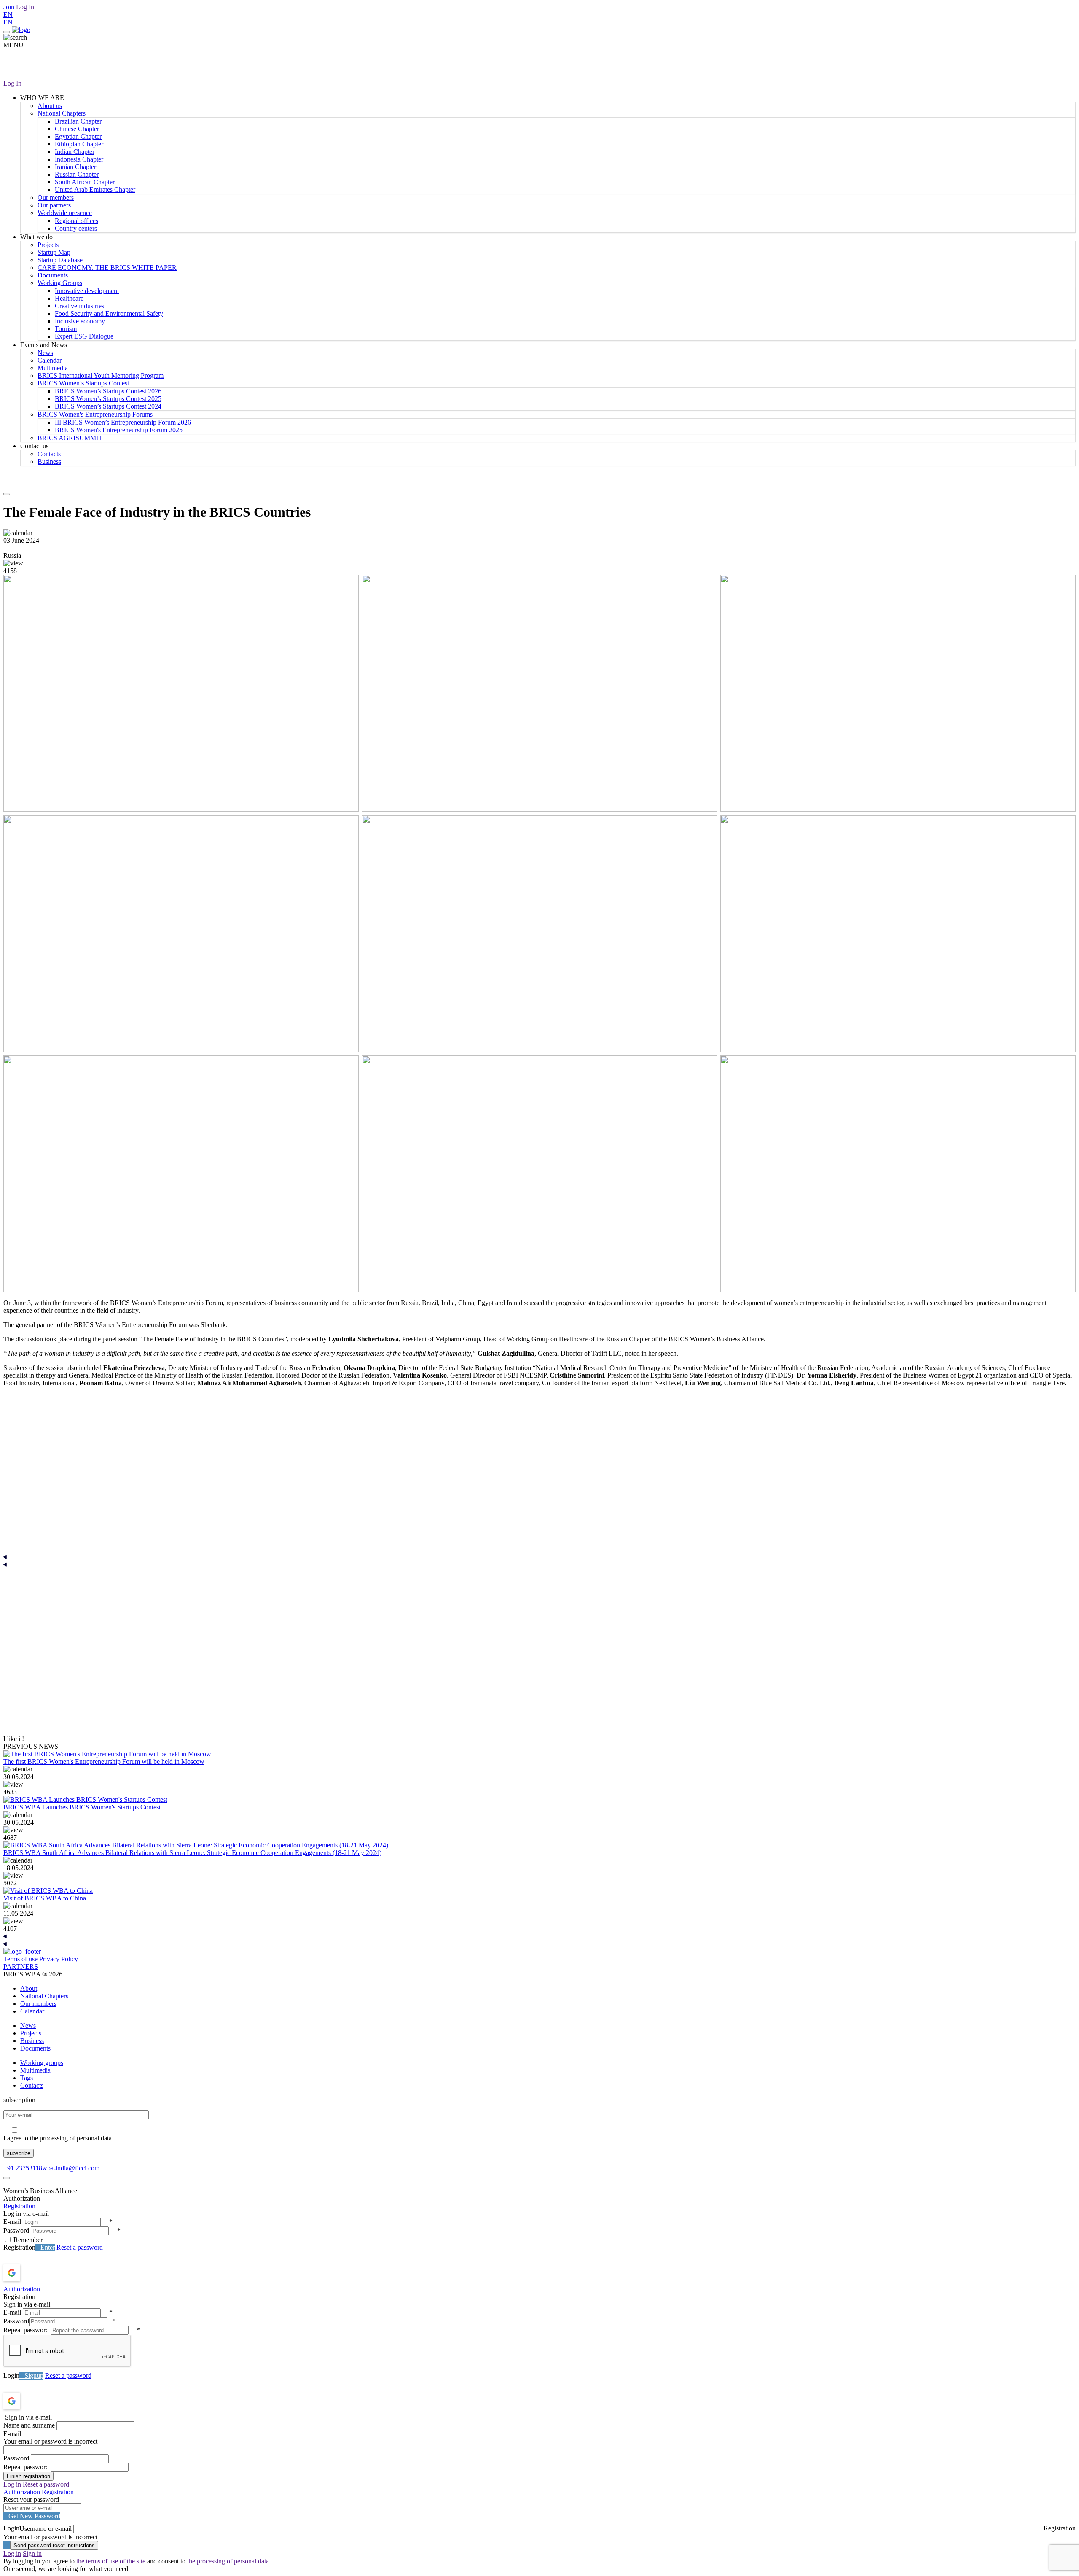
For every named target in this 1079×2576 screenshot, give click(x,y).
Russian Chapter (77, 174)
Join (9, 7)
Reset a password (80, 2247)
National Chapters (62, 113)
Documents (53, 275)
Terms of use (20, 1959)
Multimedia (53, 368)
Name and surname (29, 2425)
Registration (19, 2206)
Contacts (49, 454)
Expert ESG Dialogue (84, 336)
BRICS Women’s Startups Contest (83, 383)
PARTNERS (21, 1966)
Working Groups (60, 283)
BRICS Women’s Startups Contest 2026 (108, 391)
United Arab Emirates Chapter (95, 190)
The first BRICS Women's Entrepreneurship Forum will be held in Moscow (104, 1762)
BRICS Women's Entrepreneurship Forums (95, 414)
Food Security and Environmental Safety (109, 314)
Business (49, 462)
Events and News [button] (44, 345)
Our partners (54, 205)
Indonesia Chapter (79, 159)
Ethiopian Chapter (79, 144)
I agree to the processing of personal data (58, 2138)
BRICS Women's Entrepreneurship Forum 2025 (119, 430)
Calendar (50, 360)
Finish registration (28, 2476)
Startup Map (54, 252)
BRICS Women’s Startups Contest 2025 (108, 399)
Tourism (66, 329)
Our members (56, 198)
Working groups (42, 2063)
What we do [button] (36, 237)
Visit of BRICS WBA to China (45, 1898)
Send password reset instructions (54, 2545)
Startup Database (60, 260)
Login (11, 2375)
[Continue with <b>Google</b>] (34, 2273)
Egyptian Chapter (78, 136)
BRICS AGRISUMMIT (70, 438)
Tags (27, 2078)
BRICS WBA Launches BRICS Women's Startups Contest (82, 1807)
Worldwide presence (65, 213)
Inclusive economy (80, 321)
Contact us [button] (34, 446)
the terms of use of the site (111, 2561)
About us (50, 106)
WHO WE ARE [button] (42, 98)
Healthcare (69, 298)
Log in (12, 2484)
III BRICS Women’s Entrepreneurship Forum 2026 (123, 422)
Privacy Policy (59, 1959)
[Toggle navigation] (7, 32)
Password (16, 2230)
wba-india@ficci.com (71, 2168)
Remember (28, 2240)
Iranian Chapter (75, 167)
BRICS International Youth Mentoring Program (101, 375)
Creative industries (79, 306)
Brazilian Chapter (78, 121)
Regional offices (76, 221)
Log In (25, 7)
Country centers (76, 228)
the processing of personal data (228, 2561)
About (29, 1988)
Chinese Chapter (77, 129)
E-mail (12, 2222)
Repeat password (26, 2330)
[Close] (7, 2178)
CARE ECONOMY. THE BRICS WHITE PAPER (107, 268)
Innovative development (87, 291)
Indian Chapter (75, 152)
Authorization (22, 2289)
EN (8, 15)
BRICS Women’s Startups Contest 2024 (108, 406)
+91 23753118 (23, 2168)
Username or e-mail (46, 2529)
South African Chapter (85, 182)
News (45, 353)
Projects (48, 245)
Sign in (32, 2553)
